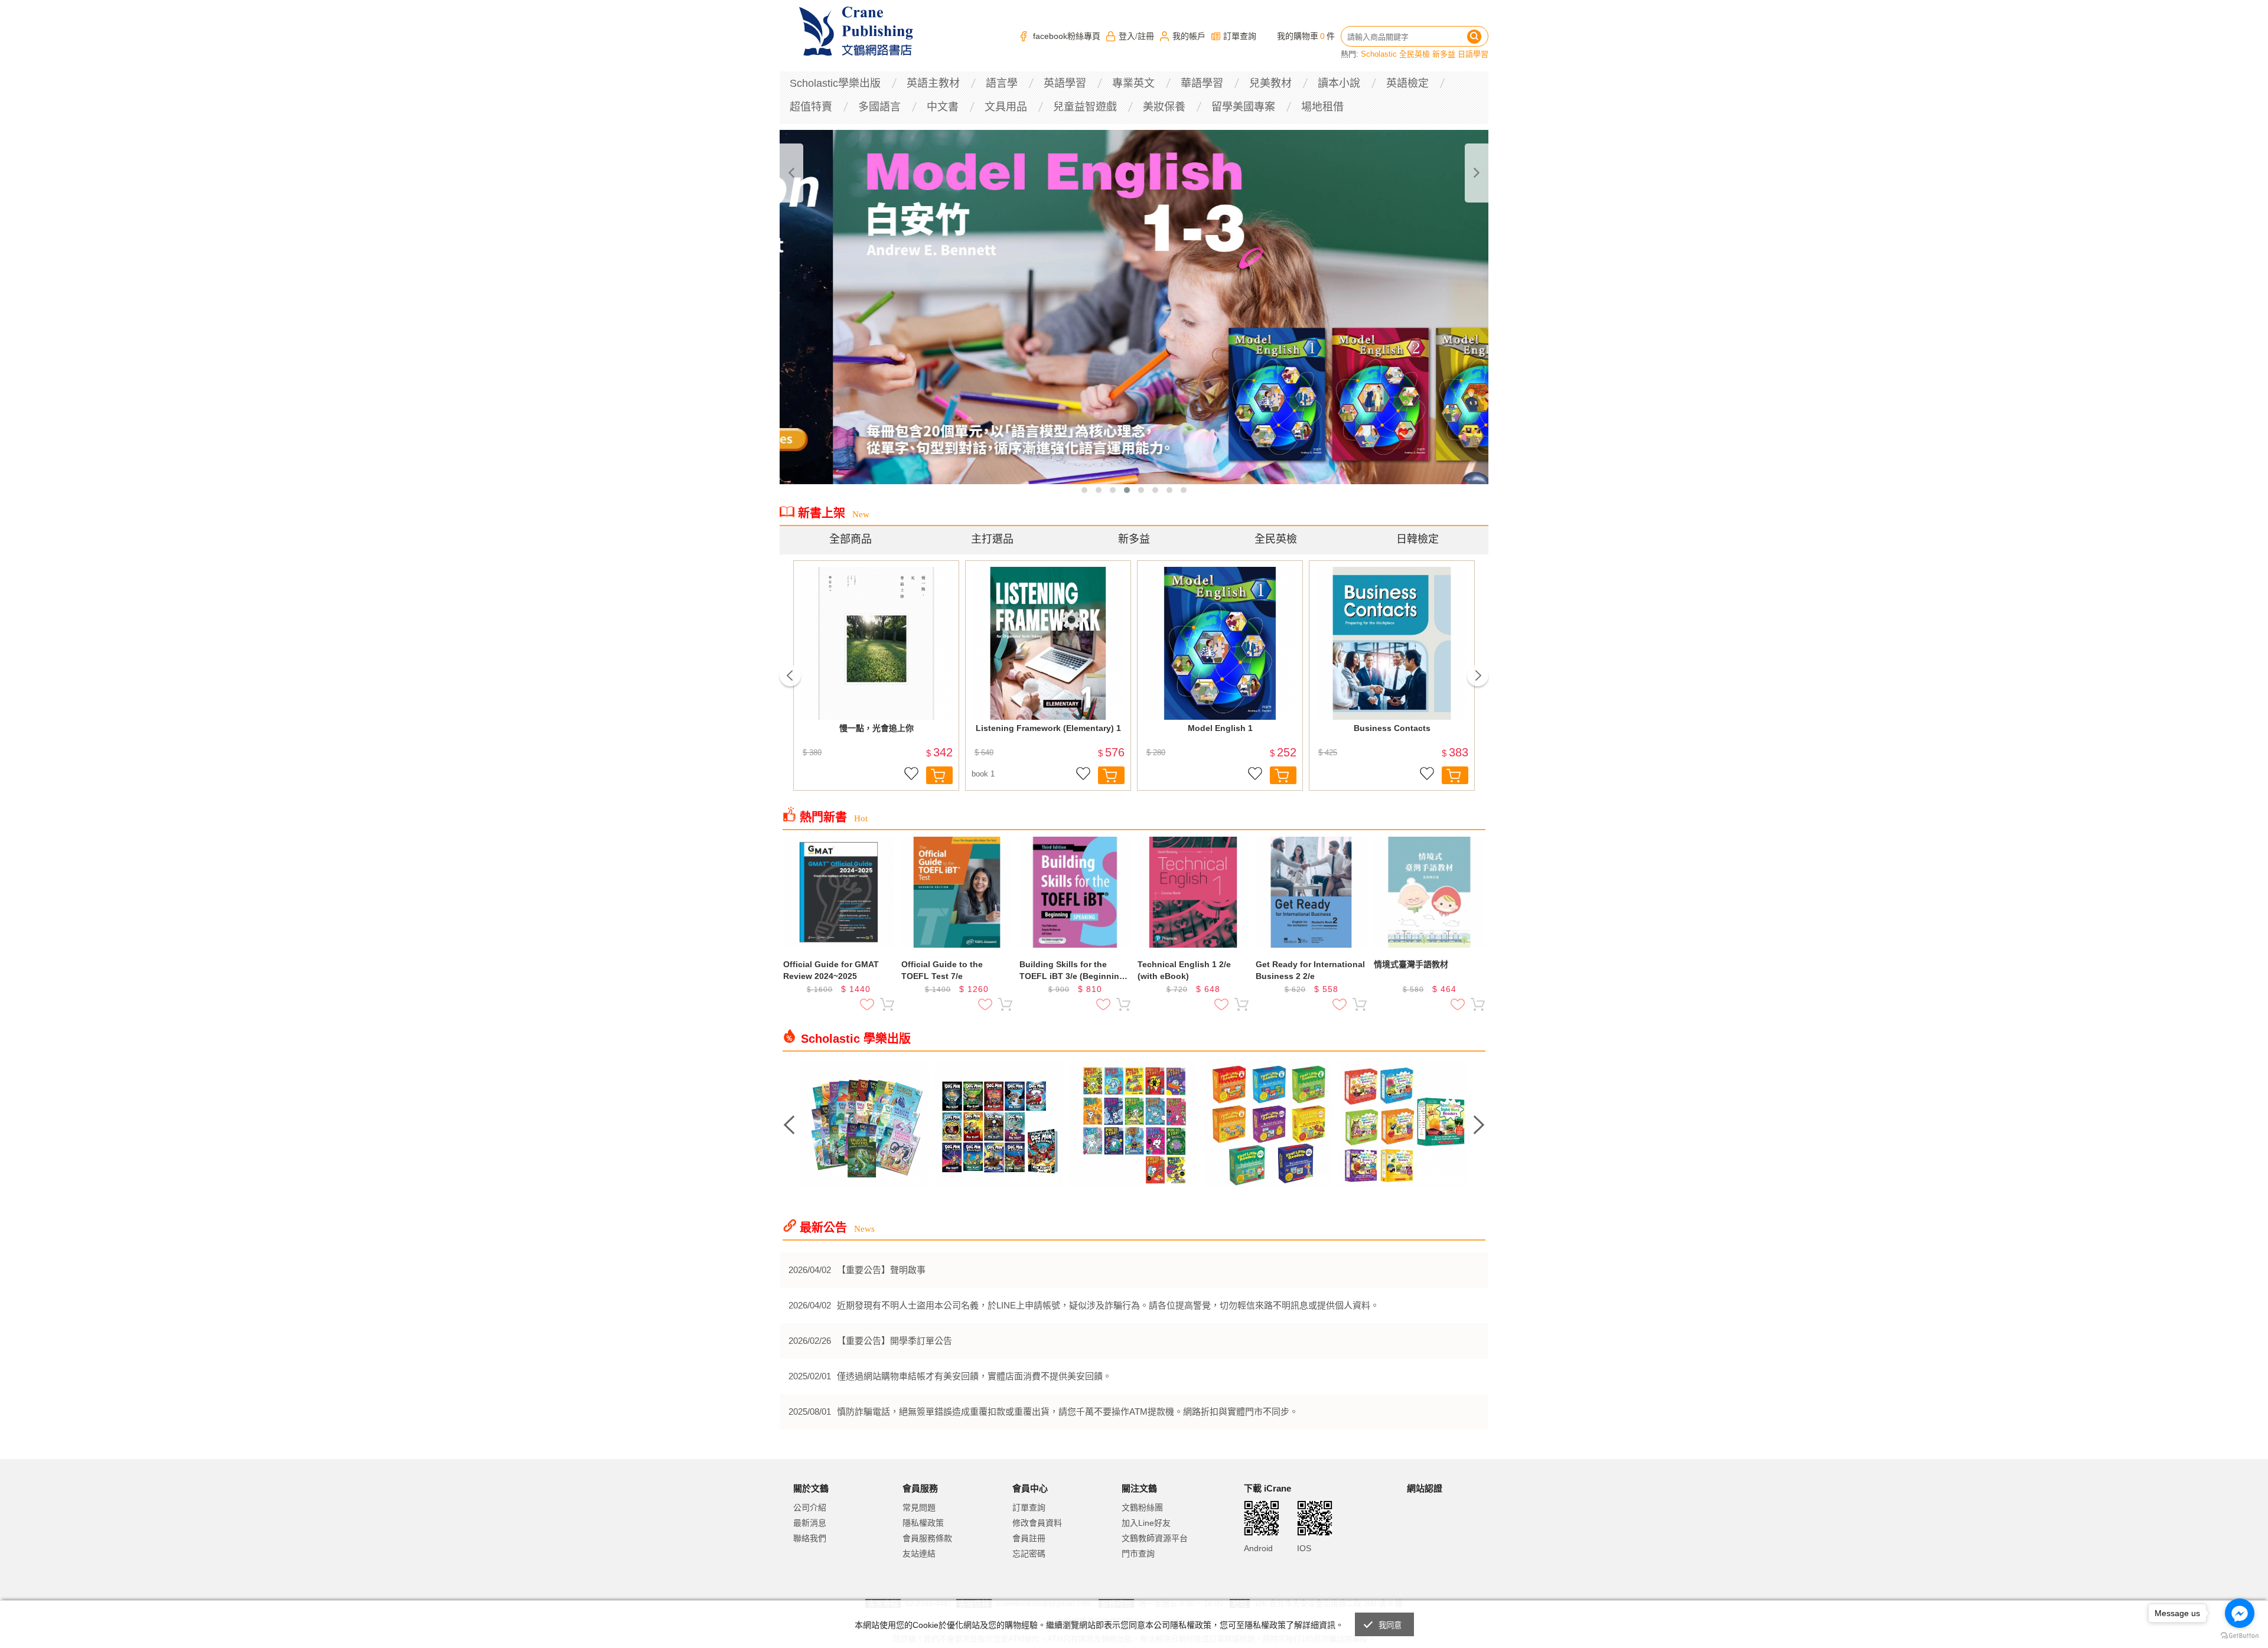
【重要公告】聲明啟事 (881, 1270)
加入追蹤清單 (911, 775)
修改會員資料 (1037, 1523)
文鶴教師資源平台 (1155, 1538)
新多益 (1444, 54)
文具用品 (1006, 107)
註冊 (1146, 36)
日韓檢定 (1417, 539)
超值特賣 (811, 107)
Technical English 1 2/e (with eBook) (1184, 970)
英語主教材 (933, 83)
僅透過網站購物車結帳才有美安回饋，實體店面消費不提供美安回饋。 (974, 1376)
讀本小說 (1339, 83)
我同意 (1390, 1625)
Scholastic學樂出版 (835, 83)
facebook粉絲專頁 (1067, 36)
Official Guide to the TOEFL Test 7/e (942, 970)
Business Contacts (1392, 728)
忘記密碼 (1029, 1554)
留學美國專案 (1243, 107)
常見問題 (919, 1507)
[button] (1084, 490)
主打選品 (992, 539)
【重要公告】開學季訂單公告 (895, 1341)
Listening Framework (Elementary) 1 (1048, 728)
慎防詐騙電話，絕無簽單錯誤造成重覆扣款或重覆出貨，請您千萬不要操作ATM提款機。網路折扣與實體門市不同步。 (1068, 1412)
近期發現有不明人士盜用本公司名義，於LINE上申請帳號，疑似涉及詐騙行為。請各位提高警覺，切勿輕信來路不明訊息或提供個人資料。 (1108, 1305)
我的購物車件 (1306, 36)
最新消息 (810, 1523)
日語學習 (1473, 54)
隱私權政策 (923, 1523)
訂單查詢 (1240, 36)
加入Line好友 (1146, 1523)
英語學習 (1065, 83)
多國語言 (879, 107)
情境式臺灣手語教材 (1411, 964)
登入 (1127, 36)
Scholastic (1379, 54)
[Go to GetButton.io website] (2240, 1636)
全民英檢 (1415, 54)
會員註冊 (1029, 1538)
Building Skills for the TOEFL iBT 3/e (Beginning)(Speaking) (1073, 971)
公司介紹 (810, 1507)
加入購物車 (939, 775)
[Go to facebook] (2240, 1613)
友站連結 (919, 1554)
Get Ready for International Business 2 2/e (1310, 970)
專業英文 (1133, 83)
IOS (1304, 1548)
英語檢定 (1407, 83)
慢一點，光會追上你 (876, 728)
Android (1258, 1548)
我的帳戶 (1189, 36)
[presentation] (791, 173)
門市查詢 (1138, 1554)
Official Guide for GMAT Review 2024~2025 (831, 970)
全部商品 (850, 539)
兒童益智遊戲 (1085, 107)
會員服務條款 (927, 1538)
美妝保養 (1164, 107)
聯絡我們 (810, 1538)
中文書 (943, 107)
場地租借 (1322, 107)
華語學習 (1202, 83)
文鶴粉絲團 (1142, 1507)
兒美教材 (1270, 83)
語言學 (1002, 83)
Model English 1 (1220, 728)
